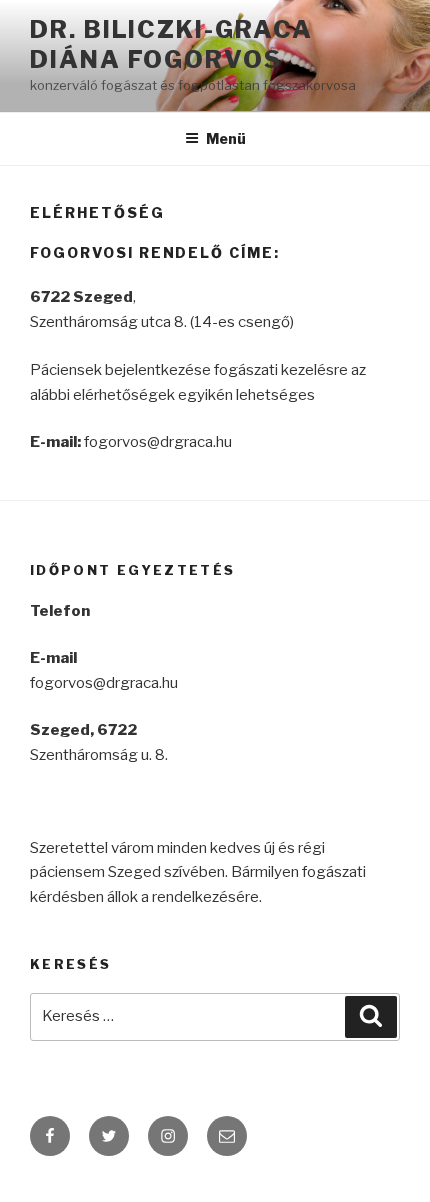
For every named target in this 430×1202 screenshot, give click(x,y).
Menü (226, 138)
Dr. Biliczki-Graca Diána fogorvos (171, 44)
